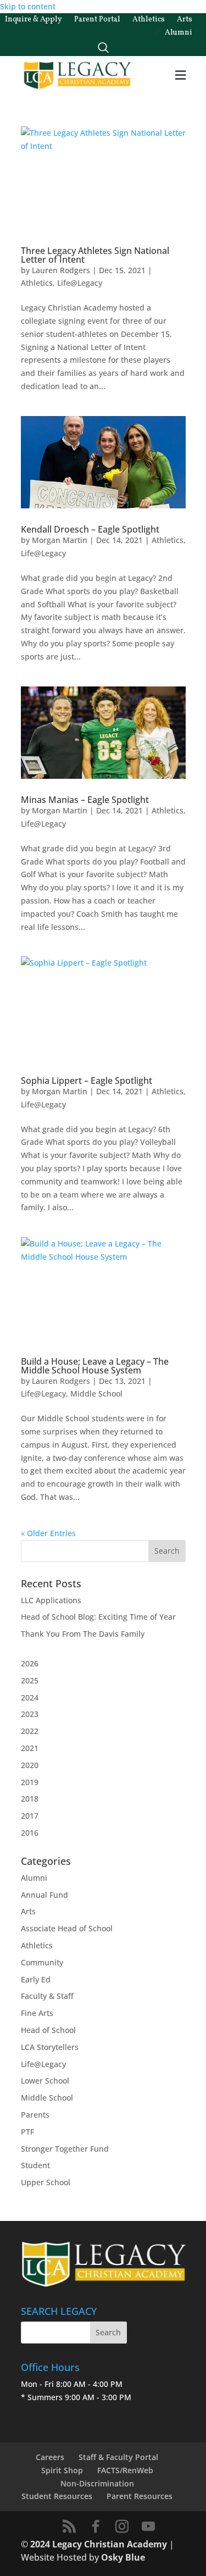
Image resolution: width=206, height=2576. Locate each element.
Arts (28, 1911)
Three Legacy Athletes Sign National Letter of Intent (95, 255)
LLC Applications (51, 1600)
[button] (180, 76)
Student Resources (57, 2496)
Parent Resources (140, 2496)
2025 (30, 1680)
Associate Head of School (67, 1928)
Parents (35, 2115)
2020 (30, 1765)
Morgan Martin (60, 540)
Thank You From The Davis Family (83, 1634)
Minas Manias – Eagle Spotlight (85, 800)
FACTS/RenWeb (125, 2470)
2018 (30, 1799)
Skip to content (28, 6)
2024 (30, 1697)
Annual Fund (44, 1895)
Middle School (96, 1394)
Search (108, 2332)
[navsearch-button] (103, 45)
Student (35, 2165)
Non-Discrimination (97, 2483)
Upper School (46, 2182)
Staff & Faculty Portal (118, 2457)
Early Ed (36, 1979)
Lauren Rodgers (61, 270)
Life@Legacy (80, 283)
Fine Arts (37, 2013)
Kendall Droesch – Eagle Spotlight (90, 529)
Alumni (34, 1878)
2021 (30, 1748)
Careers (50, 2457)
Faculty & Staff (47, 1996)
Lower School (45, 2081)
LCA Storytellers (50, 2047)
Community (42, 1962)
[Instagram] (122, 2527)
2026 (30, 1663)
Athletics (37, 283)
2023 (30, 1714)
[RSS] (69, 2527)
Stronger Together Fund (65, 2149)
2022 (30, 1731)
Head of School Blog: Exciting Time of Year (98, 1617)
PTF (27, 2132)
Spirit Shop (62, 2470)
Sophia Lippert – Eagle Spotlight (87, 1081)
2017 (30, 1816)
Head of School (48, 2030)
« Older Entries (48, 1533)
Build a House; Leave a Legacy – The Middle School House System (95, 1366)
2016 (30, 1833)
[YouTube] (148, 2527)
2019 (30, 1782)
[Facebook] (96, 2527)
